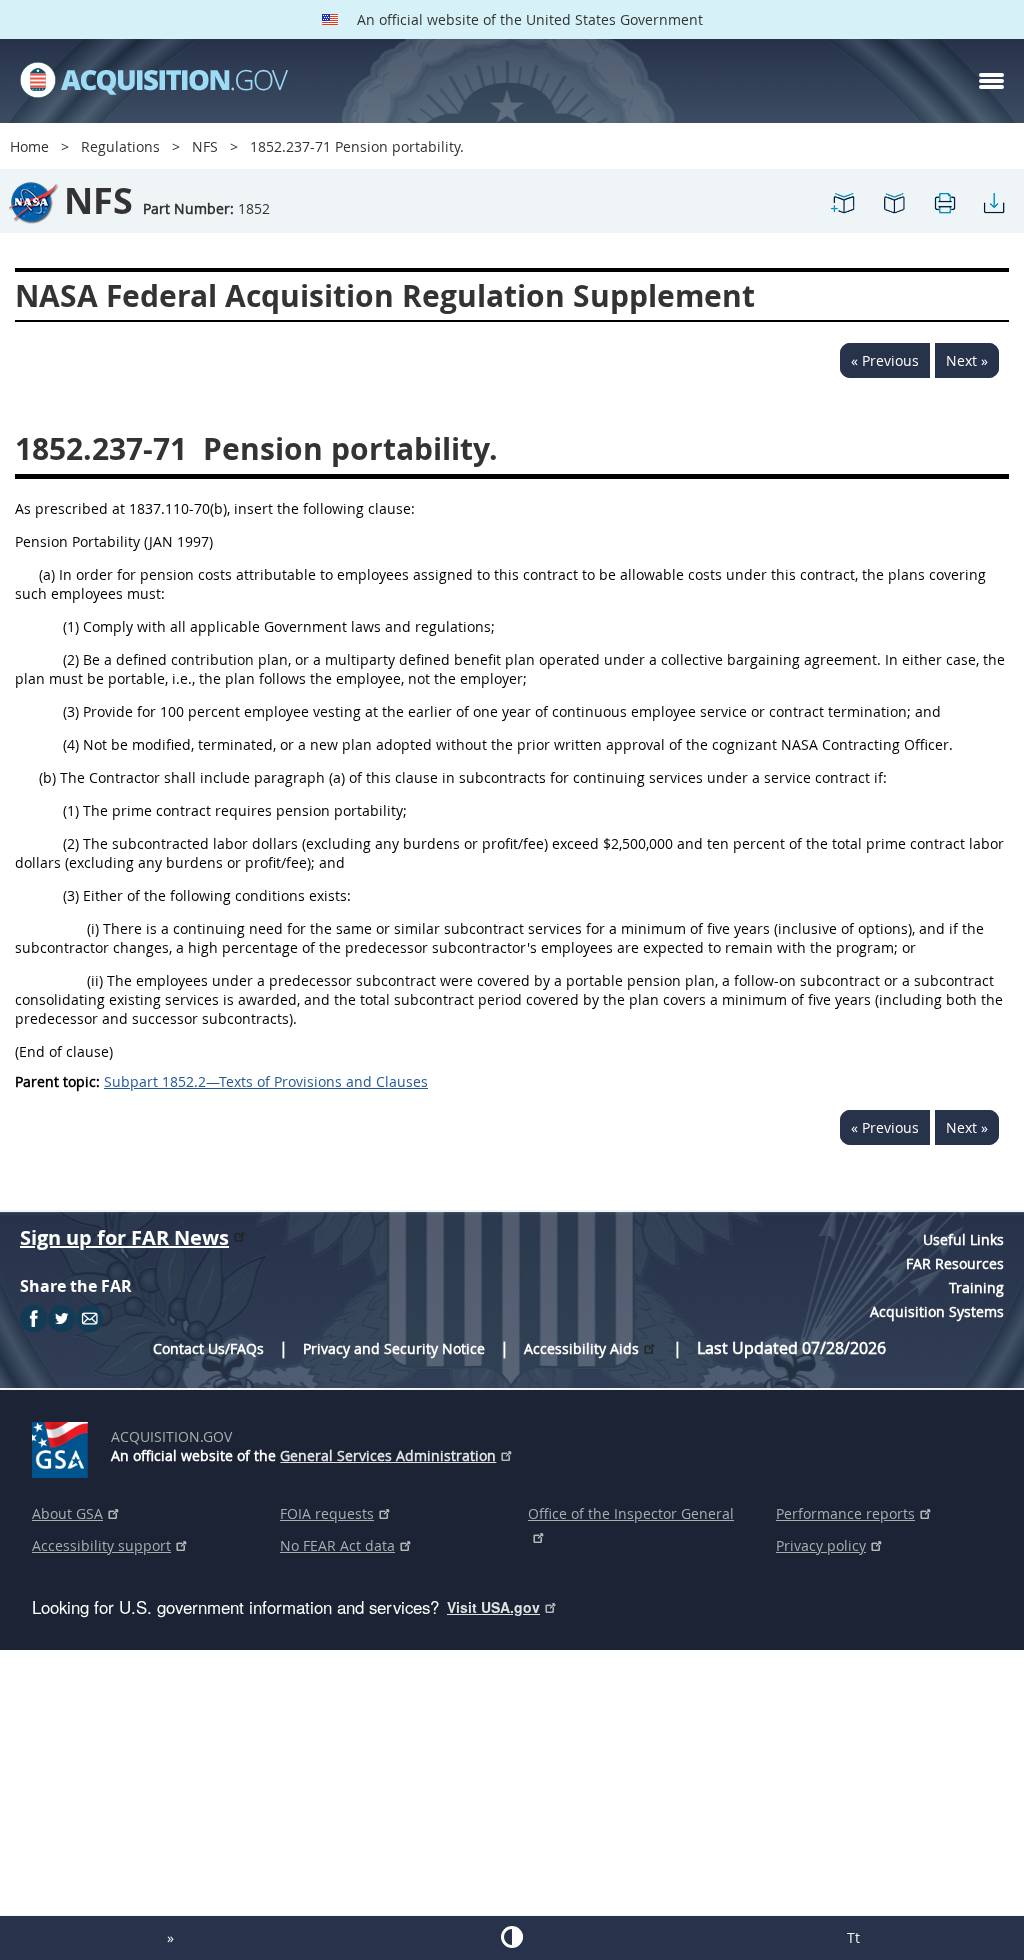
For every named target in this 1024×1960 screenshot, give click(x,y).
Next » (967, 360)
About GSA (67, 1513)
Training (976, 1287)
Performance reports (845, 1513)
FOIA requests (327, 1513)
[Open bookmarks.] (894, 211)
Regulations (120, 146)
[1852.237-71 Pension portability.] (844, 211)
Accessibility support (101, 1545)
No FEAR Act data (337, 1545)
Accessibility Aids (581, 1348)
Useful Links (963, 1239)
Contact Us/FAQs (208, 1348)
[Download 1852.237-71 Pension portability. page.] (994, 211)
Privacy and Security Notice (394, 1348)
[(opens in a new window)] (63, 1446)
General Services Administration (388, 1455)
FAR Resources (955, 1263)
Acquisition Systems (937, 1311)
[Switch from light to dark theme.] (511, 1937)
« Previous (885, 360)
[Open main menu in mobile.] (991, 81)
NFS (205, 146)
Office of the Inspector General (631, 1513)
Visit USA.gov (493, 1607)
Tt (853, 1937)
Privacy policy (821, 1545)
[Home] (154, 81)
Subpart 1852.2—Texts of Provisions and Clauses (266, 1081)
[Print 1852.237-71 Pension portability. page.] (944, 211)
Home (29, 146)
